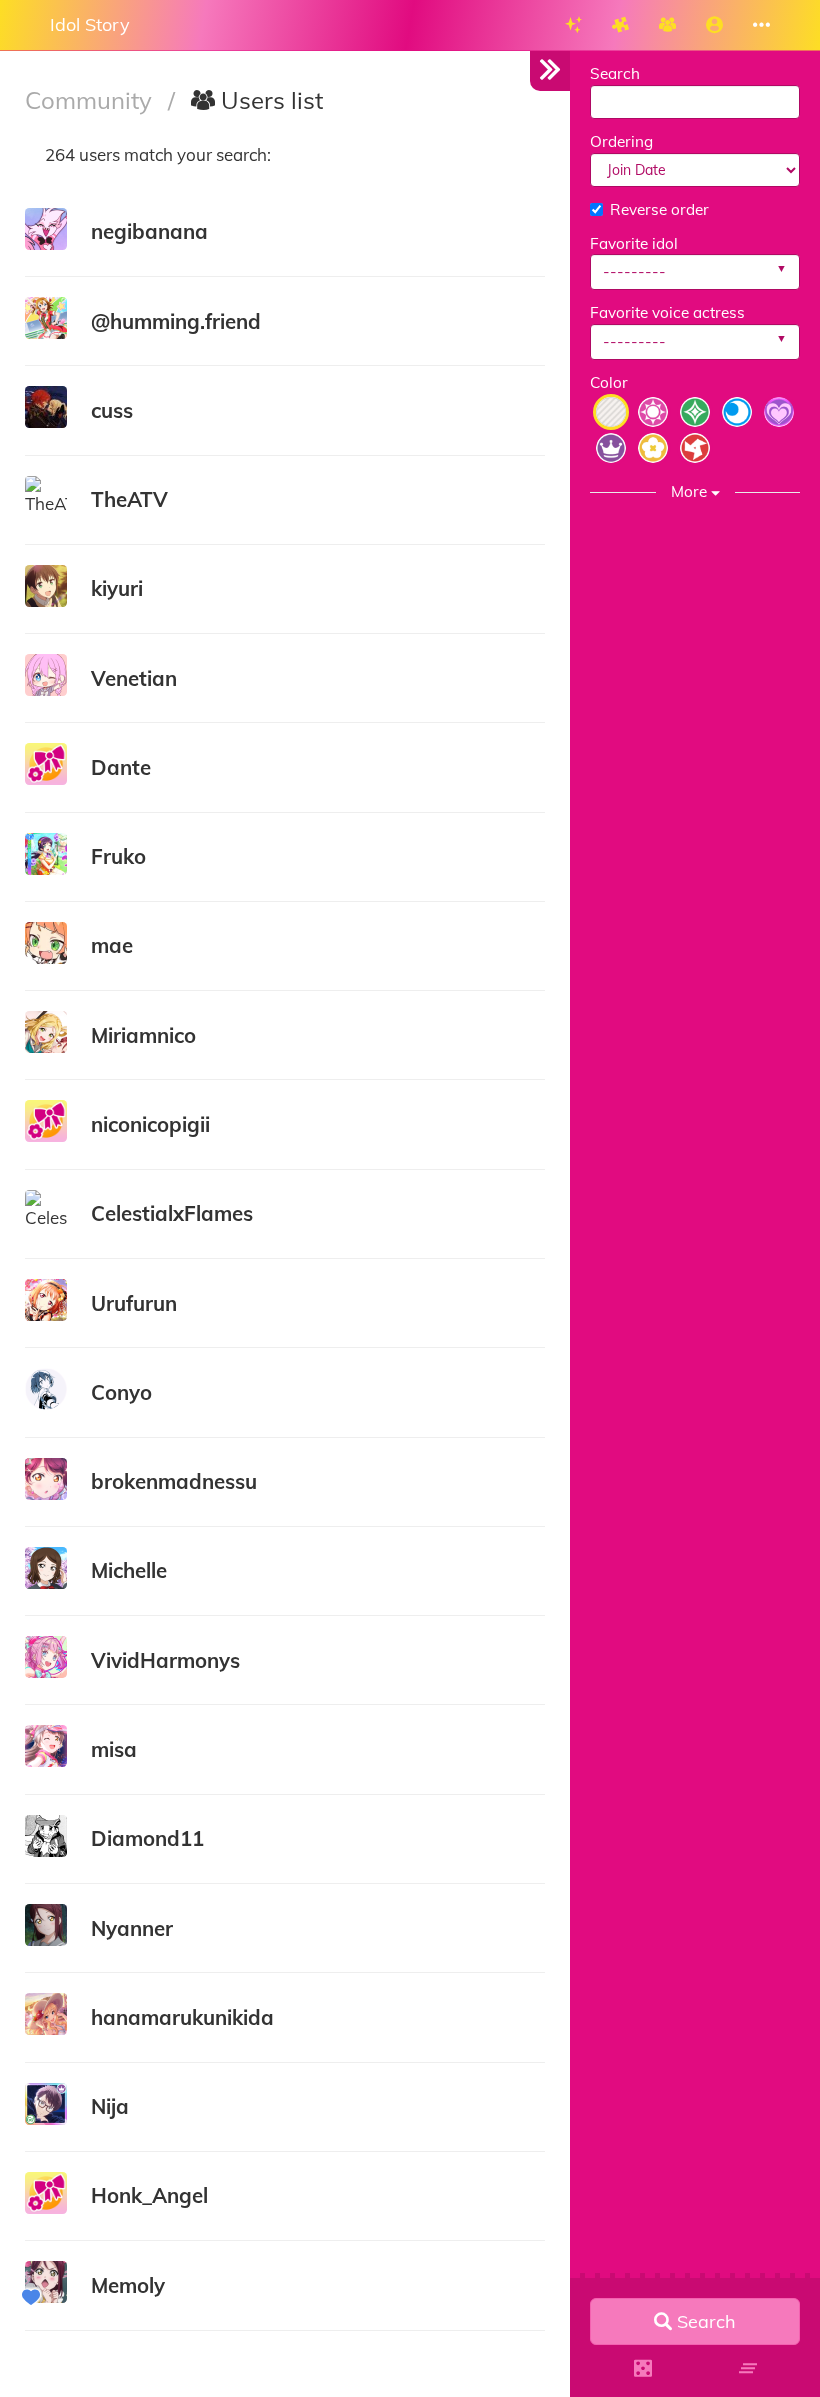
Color (609, 382)
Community (91, 100)
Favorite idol (634, 243)
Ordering (621, 141)
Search (615, 73)
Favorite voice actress (667, 312)
